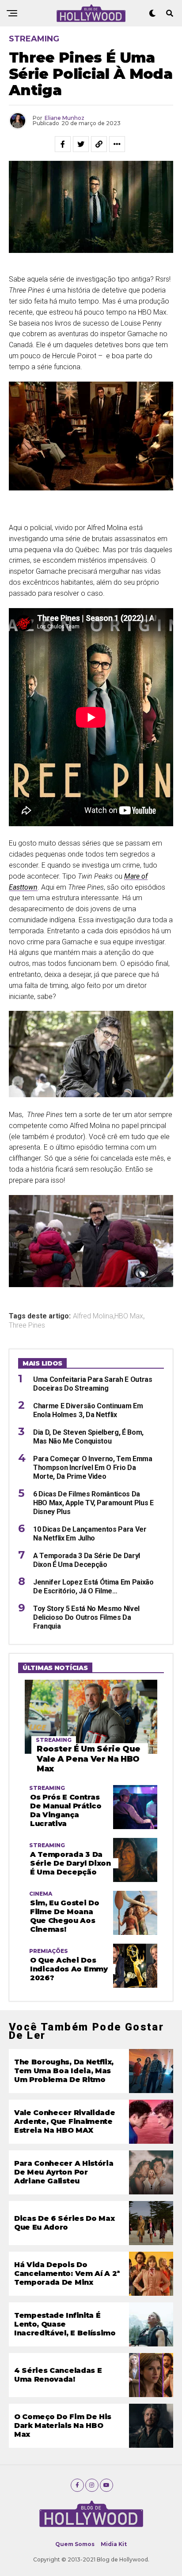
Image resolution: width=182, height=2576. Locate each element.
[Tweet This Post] (81, 144)
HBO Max (129, 1316)
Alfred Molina (93, 1316)
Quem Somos (75, 2544)
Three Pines (27, 1325)
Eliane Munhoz (64, 118)
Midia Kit (114, 2544)
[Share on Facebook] (63, 144)
